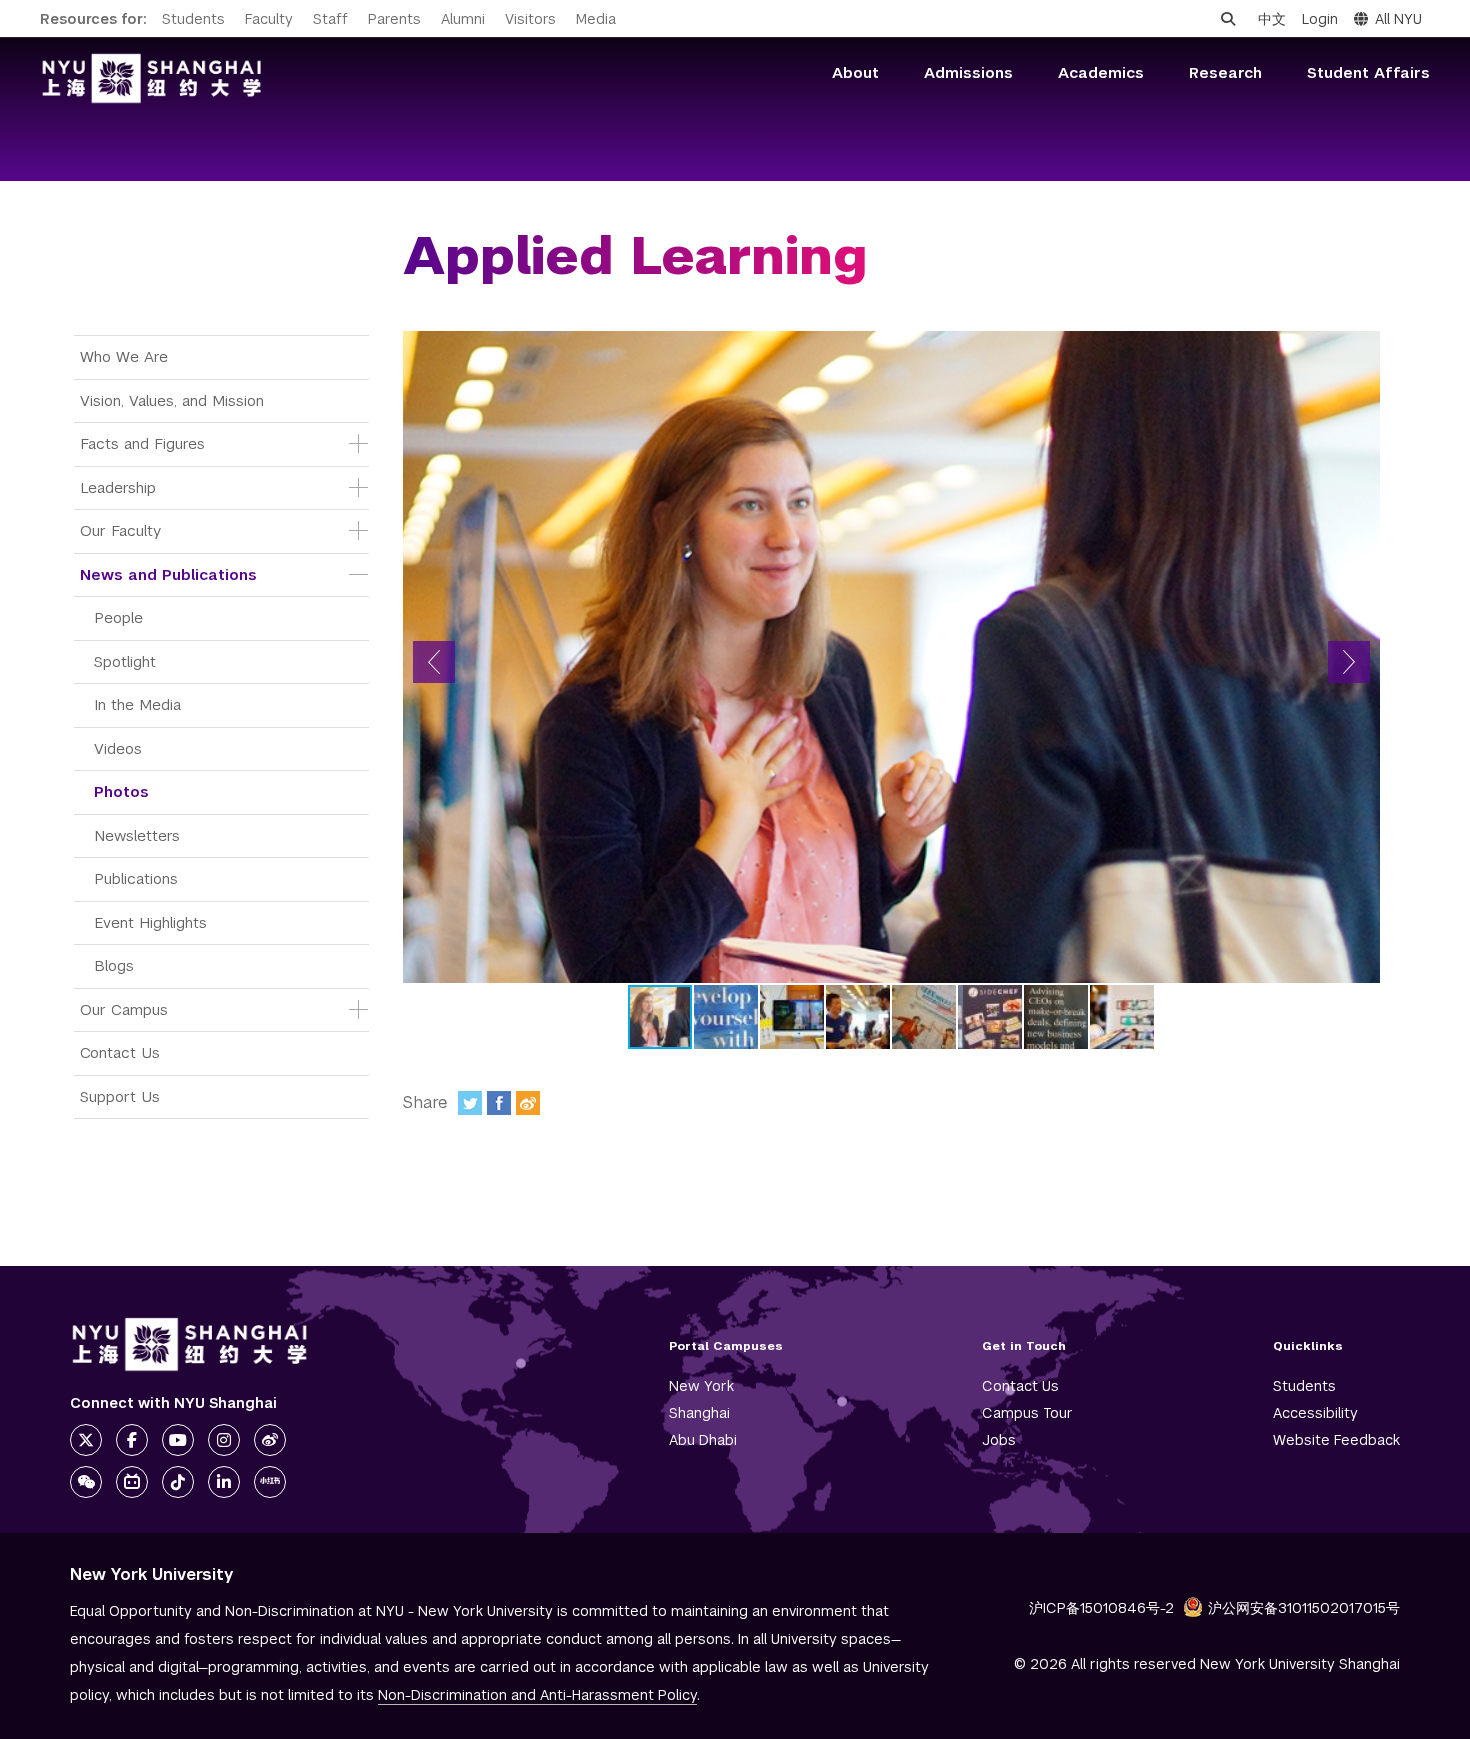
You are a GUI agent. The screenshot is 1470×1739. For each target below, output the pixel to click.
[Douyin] (178, 1482)
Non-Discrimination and (537, 1695)
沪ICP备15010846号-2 (1101, 1608)
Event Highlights (150, 922)
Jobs (999, 1440)
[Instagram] (224, 1440)
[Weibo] (528, 1103)
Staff (330, 19)
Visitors (530, 19)
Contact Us (120, 1052)
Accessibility (1315, 1413)
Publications (136, 878)
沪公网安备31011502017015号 (1304, 1608)
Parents (394, 19)
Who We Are (124, 356)
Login (1320, 19)
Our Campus (124, 1009)
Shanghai (699, 1413)
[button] (434, 662)
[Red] (270, 1482)
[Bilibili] (132, 1482)
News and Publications (168, 574)
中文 (1272, 19)
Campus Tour (1027, 1413)
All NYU (1398, 19)
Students (193, 19)
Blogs (114, 965)
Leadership (118, 487)
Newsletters (137, 835)
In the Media (137, 704)
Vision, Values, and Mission (172, 400)
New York (701, 1386)
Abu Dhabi (703, 1440)
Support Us (120, 1096)
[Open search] (1228, 19)
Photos (121, 791)
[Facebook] (499, 1103)
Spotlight (125, 661)
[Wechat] (86, 1482)
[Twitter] (470, 1103)
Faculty (269, 19)
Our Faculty (120, 530)
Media (596, 19)
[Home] (152, 78)
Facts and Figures (142, 443)
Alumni (463, 19)
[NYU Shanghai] (190, 1344)
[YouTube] (178, 1440)
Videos (118, 748)
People (118, 617)
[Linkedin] (224, 1482)
